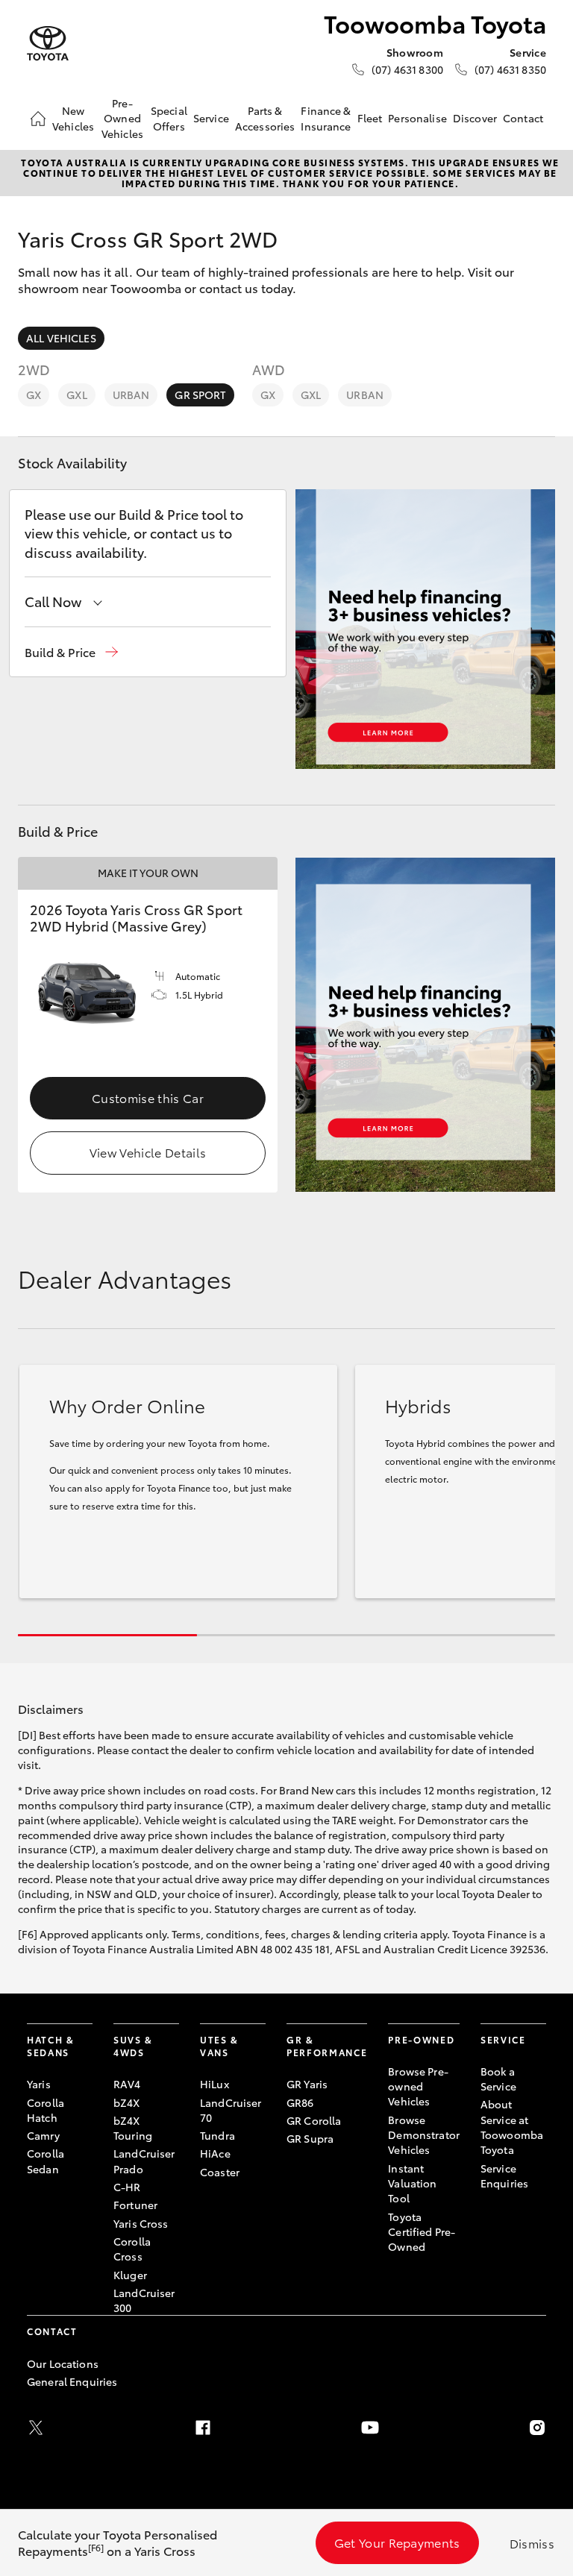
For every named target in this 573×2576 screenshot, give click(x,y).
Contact (523, 118)
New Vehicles (73, 118)
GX (34, 395)
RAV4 (127, 2084)
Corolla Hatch (46, 2110)
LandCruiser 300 (144, 2300)
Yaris (39, 2084)
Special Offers (169, 118)
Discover (475, 118)
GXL (76, 395)
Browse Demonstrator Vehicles (424, 2135)
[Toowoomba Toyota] (48, 44)
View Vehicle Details (148, 1152)
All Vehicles (61, 338)
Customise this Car (148, 1097)
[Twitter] (36, 2428)
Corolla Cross (132, 2249)
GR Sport (200, 395)
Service (211, 118)
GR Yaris (307, 2084)
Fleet (370, 118)
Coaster (220, 2172)
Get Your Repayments (397, 2542)
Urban (131, 395)
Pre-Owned (421, 2039)
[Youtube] (370, 2428)
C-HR (127, 2187)
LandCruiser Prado (144, 2161)
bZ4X (127, 2102)
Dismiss (532, 2543)
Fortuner (135, 2205)
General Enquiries (72, 2381)
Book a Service (498, 2079)
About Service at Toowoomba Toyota (512, 2127)
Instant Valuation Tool (412, 2183)
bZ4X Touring (133, 2128)
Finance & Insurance (326, 118)
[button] (71, 652)
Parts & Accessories (265, 118)
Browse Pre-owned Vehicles (418, 2086)
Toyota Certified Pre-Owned (422, 2232)
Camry (43, 2135)
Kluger (130, 2275)
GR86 (300, 2102)
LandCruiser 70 (231, 2110)
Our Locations (63, 2363)
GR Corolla (314, 2120)
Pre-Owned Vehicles (122, 118)
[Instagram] (537, 2428)
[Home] (38, 119)
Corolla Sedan (46, 2161)
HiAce (215, 2153)
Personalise (417, 118)
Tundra (217, 2135)
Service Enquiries (504, 2176)
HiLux (215, 2084)
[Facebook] (203, 2428)
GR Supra (310, 2138)
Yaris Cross (141, 2223)
